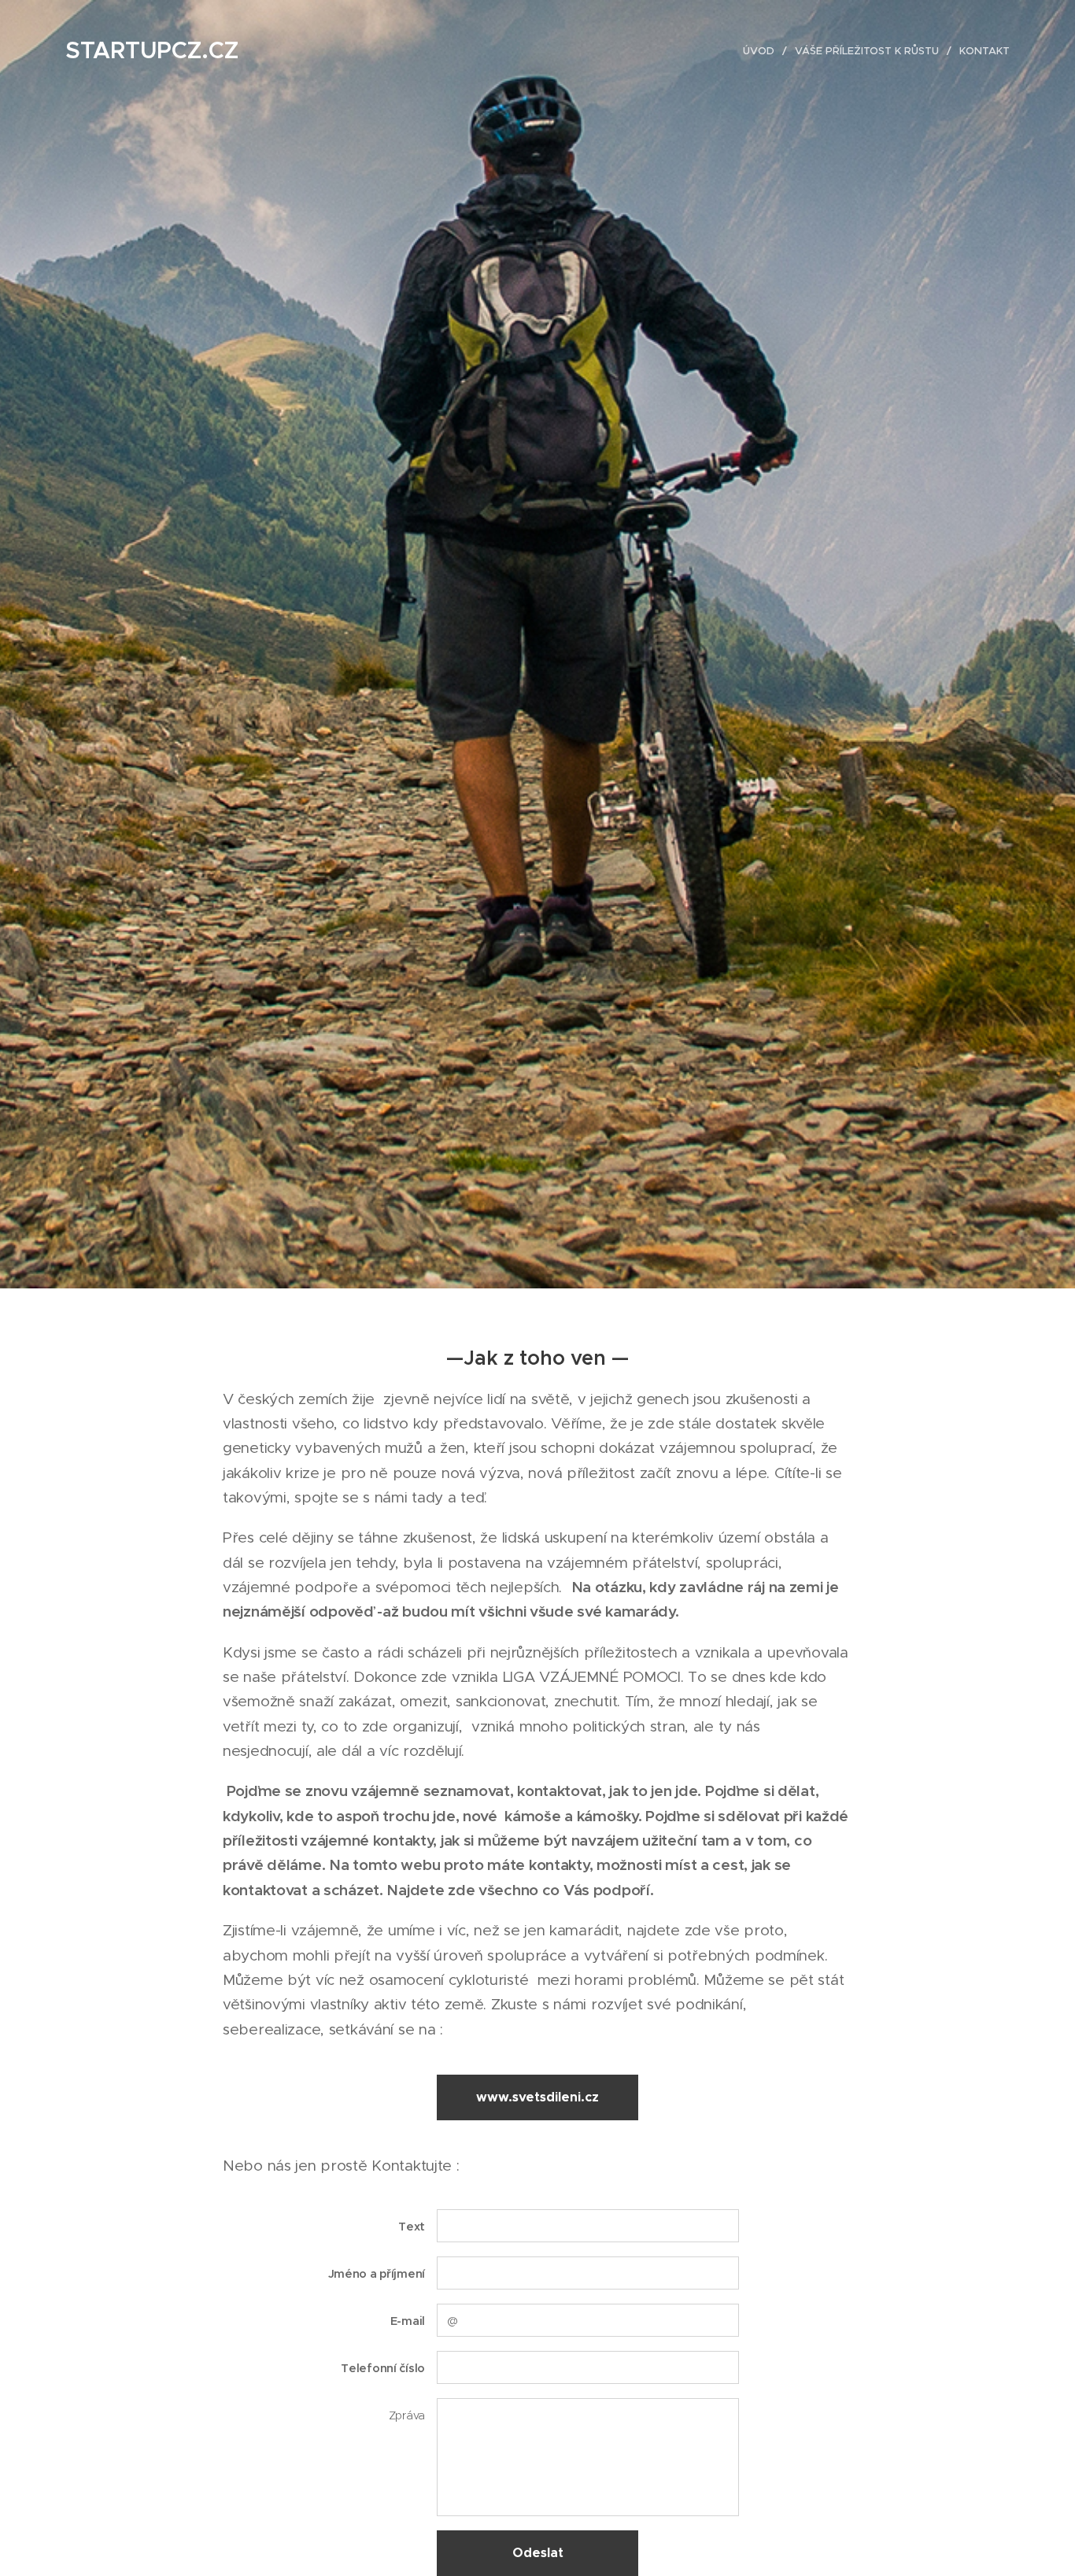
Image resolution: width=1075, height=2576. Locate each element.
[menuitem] (763, 51)
